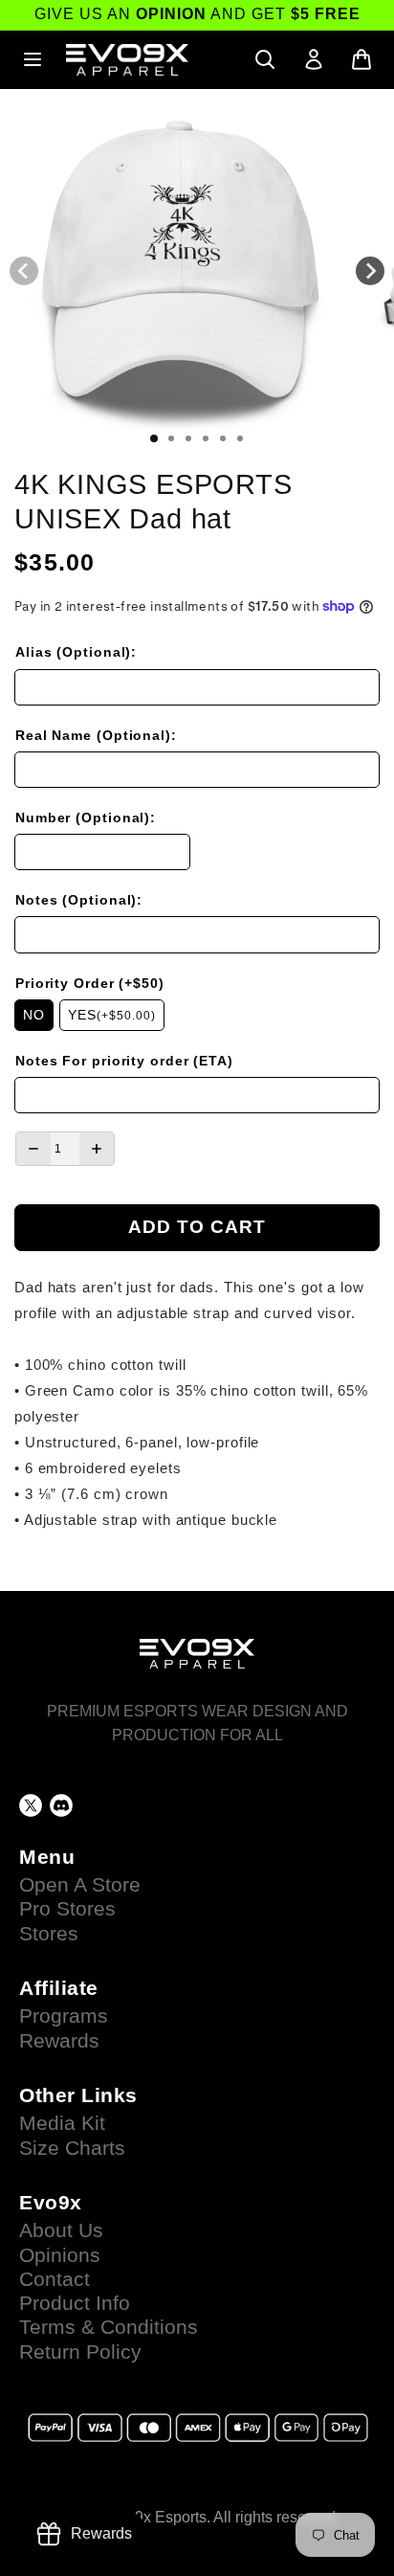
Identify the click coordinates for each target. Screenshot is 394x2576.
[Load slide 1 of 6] (154, 438)
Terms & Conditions (109, 2327)
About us (61, 2230)
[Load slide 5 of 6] (223, 438)
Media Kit (62, 2123)
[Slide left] (24, 271)
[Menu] (33, 59)
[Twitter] (31, 1805)
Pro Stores (67, 1909)
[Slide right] (370, 271)
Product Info (75, 2303)
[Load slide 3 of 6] (188, 438)
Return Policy (80, 2352)
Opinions (60, 2255)
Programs (64, 2016)
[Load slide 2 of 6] (171, 438)
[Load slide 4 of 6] (206, 438)
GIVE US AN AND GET (197, 14)
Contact (55, 2279)
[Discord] (61, 1805)
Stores (49, 1934)
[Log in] (314, 59)
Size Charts (72, 2148)
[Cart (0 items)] (361, 59)
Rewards (59, 2041)
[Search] (265, 59)
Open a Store (80, 1885)
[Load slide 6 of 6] (240, 438)
